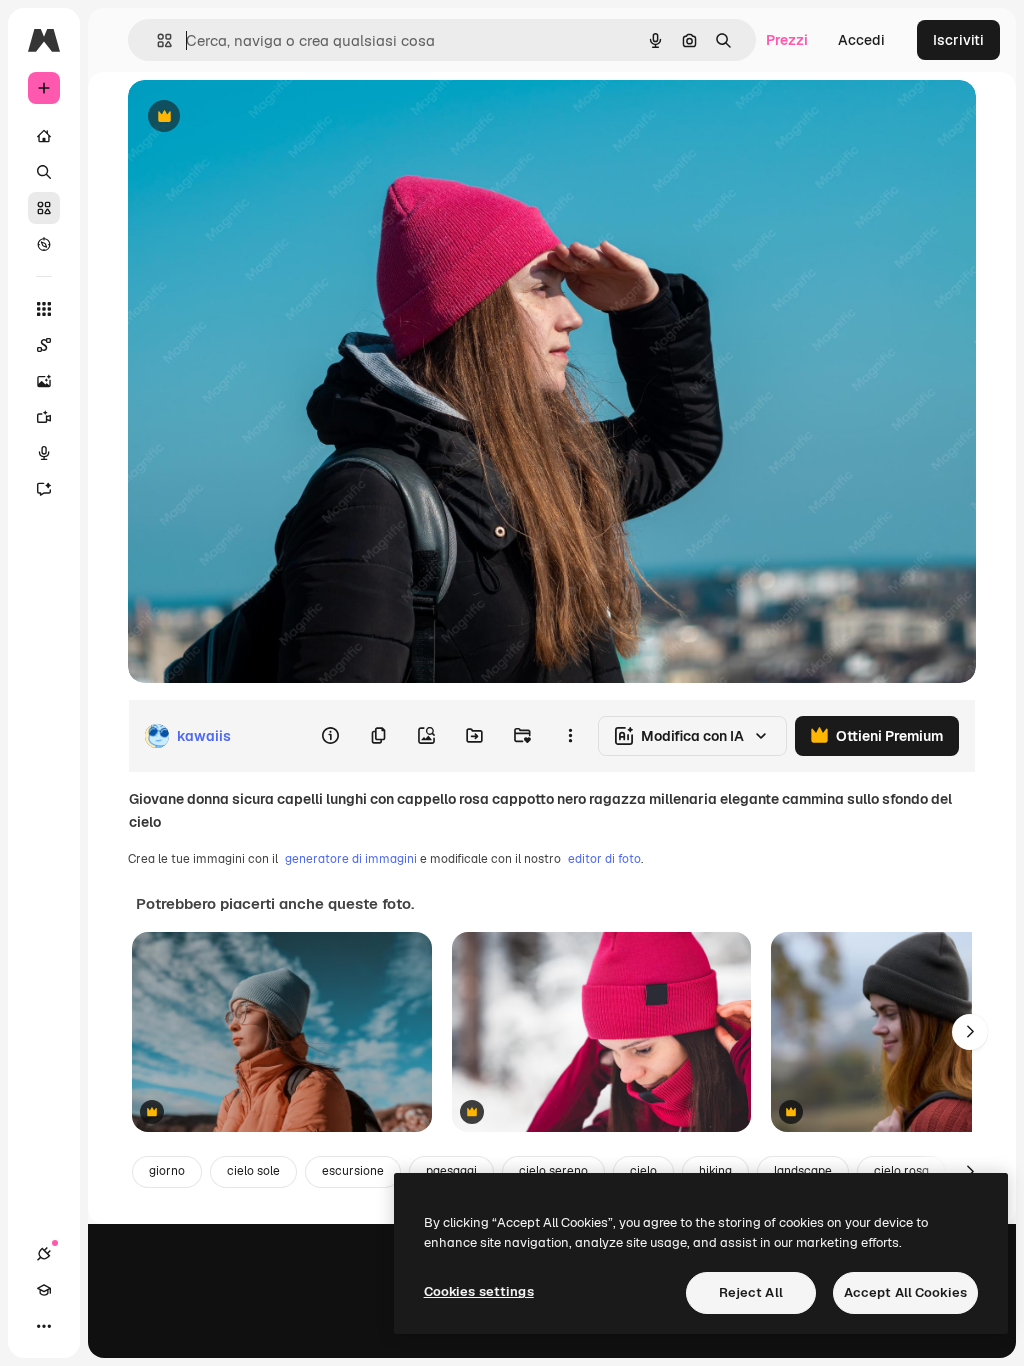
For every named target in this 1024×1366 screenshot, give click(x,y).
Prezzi (787, 40)
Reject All (751, 1292)
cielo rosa (901, 1171)
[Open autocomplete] (156, 40)
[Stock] (44, 208)
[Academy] (44, 1290)
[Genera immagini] (44, 381)
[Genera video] (44, 417)
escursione (353, 1171)
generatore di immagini (351, 859)
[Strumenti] (44, 309)
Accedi (861, 40)
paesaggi (451, 1171)
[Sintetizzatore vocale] (44, 453)
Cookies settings (479, 1291)
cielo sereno (553, 1171)
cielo (643, 1171)
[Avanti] (970, 1032)
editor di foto (604, 859)
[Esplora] (44, 244)
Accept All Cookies (905, 1292)
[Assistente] (44, 489)
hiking (715, 1171)
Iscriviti (958, 40)
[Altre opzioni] (570, 736)
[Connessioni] (44, 1254)
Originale (260, 117)
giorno (167, 1171)
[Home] (44, 136)
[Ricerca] (44, 172)
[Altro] (44, 1326)
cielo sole (253, 1171)
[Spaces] (44, 345)
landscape (803, 1171)
